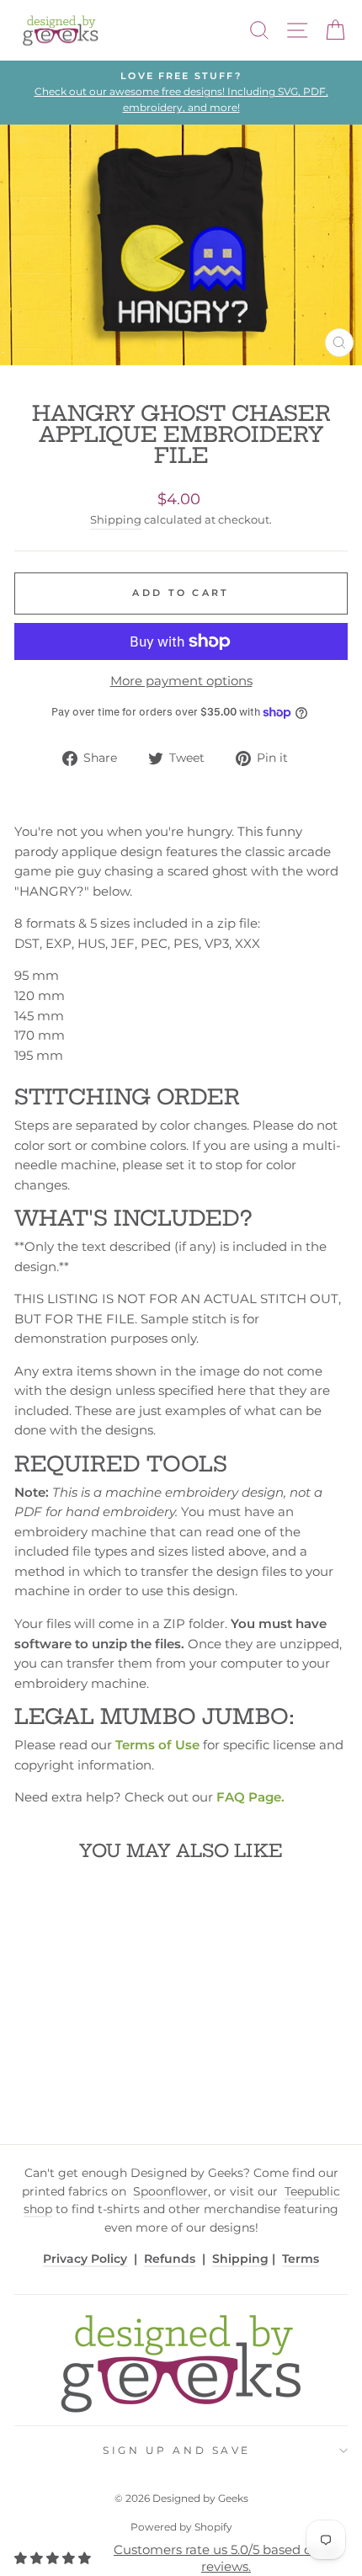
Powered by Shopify (181, 2527)
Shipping (116, 520)
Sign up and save (177, 2451)
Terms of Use (157, 1745)
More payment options (181, 681)
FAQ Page (249, 1797)
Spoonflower (170, 2191)
